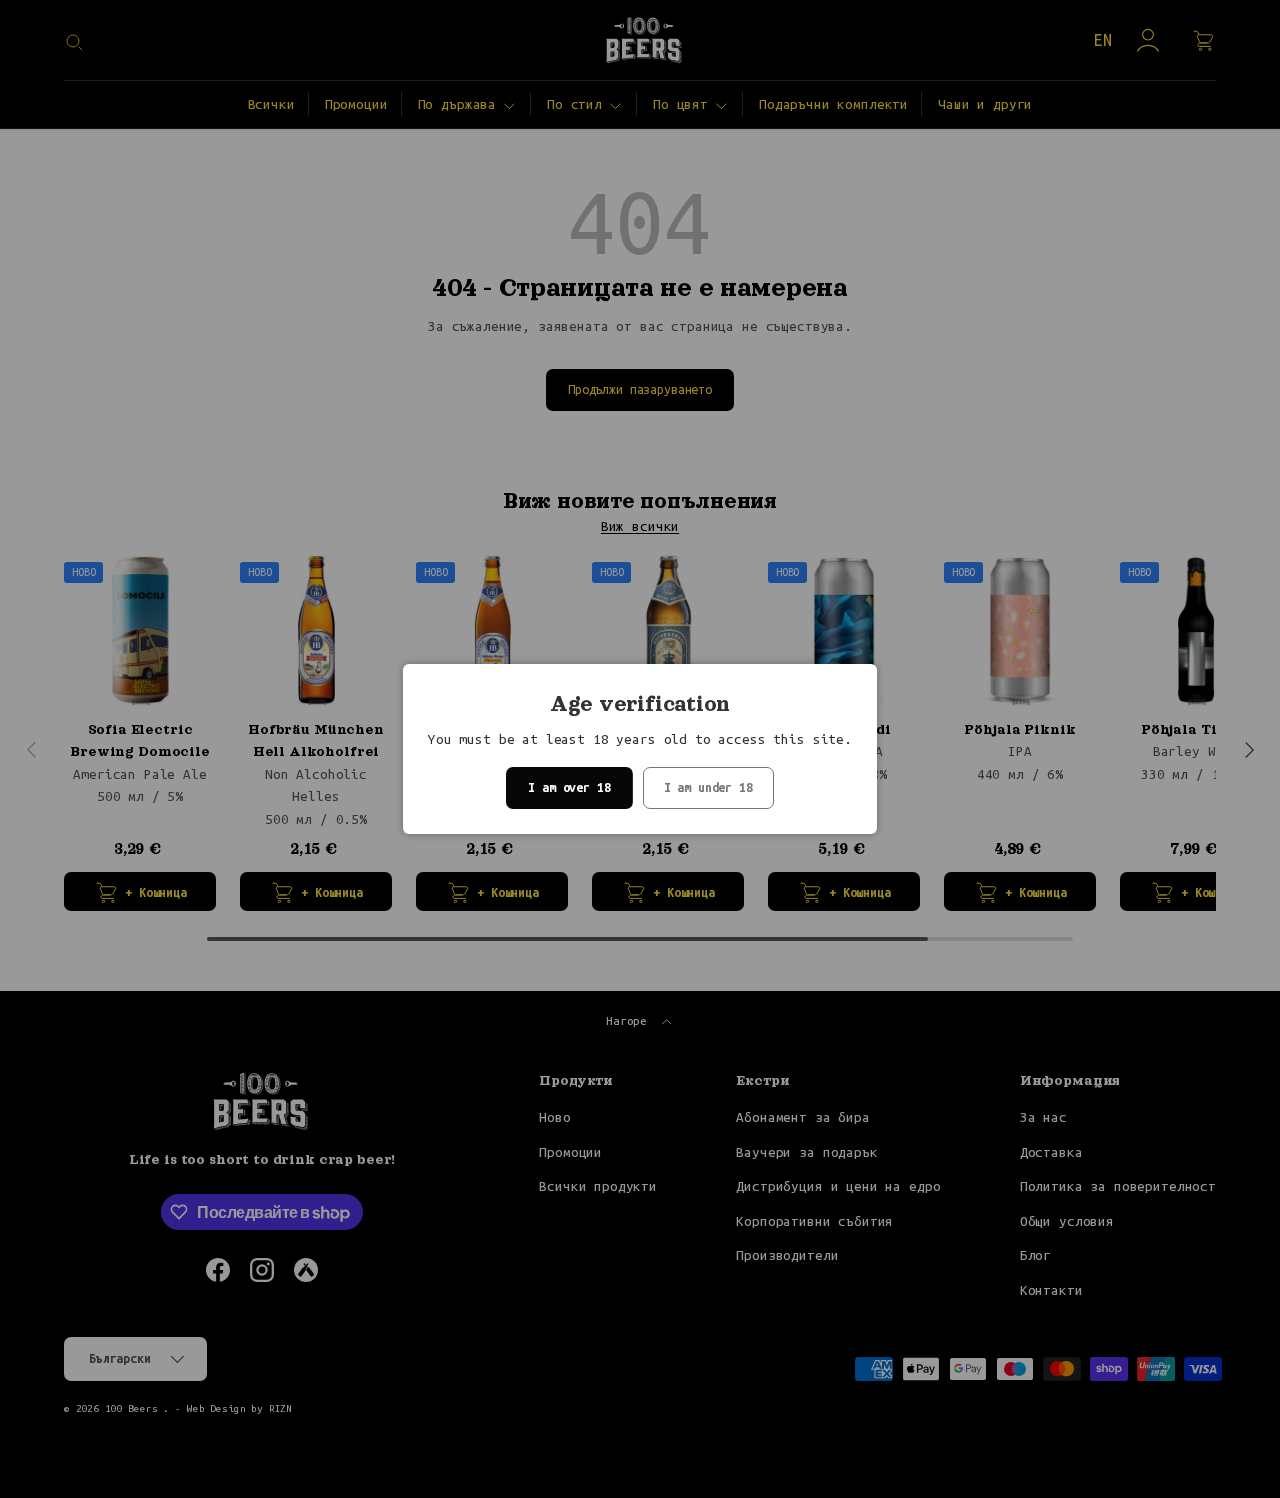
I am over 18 (569, 787)
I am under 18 (708, 787)
